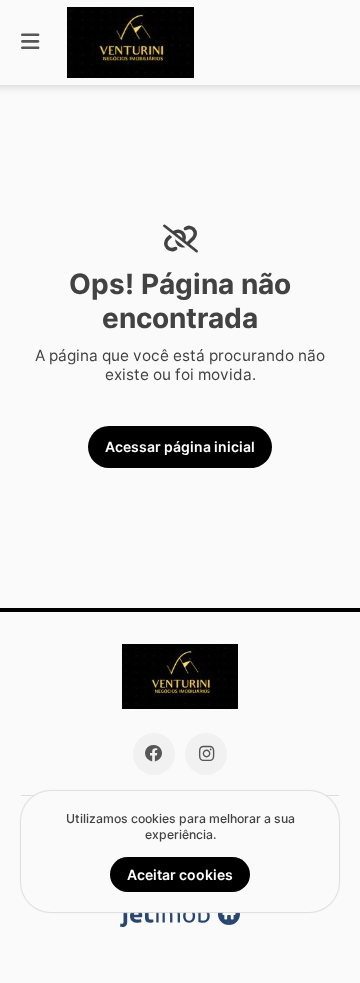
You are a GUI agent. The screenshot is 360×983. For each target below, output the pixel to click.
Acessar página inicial (180, 446)
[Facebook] (154, 754)
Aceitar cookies (180, 874)
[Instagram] (206, 754)
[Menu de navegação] (30, 42)
